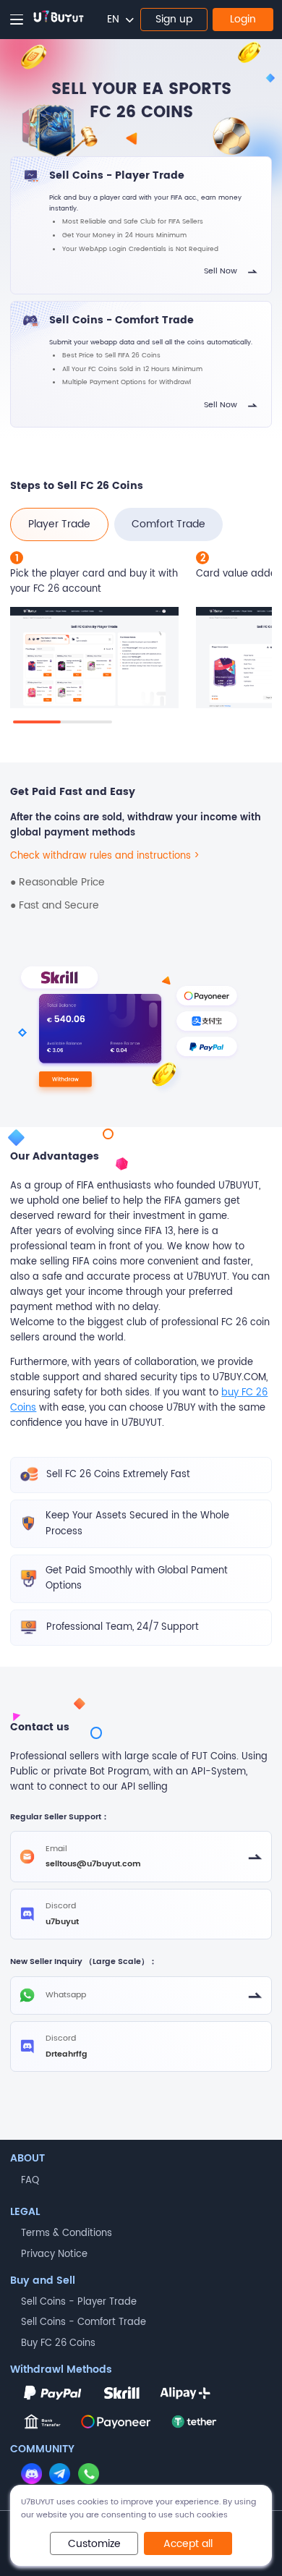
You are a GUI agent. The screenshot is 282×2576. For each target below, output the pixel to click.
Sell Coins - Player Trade (79, 2302)
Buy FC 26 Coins (58, 2343)
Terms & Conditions (67, 2233)
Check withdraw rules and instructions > (105, 856)
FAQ (30, 2181)
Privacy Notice (54, 2254)
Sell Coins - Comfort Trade (84, 2322)
